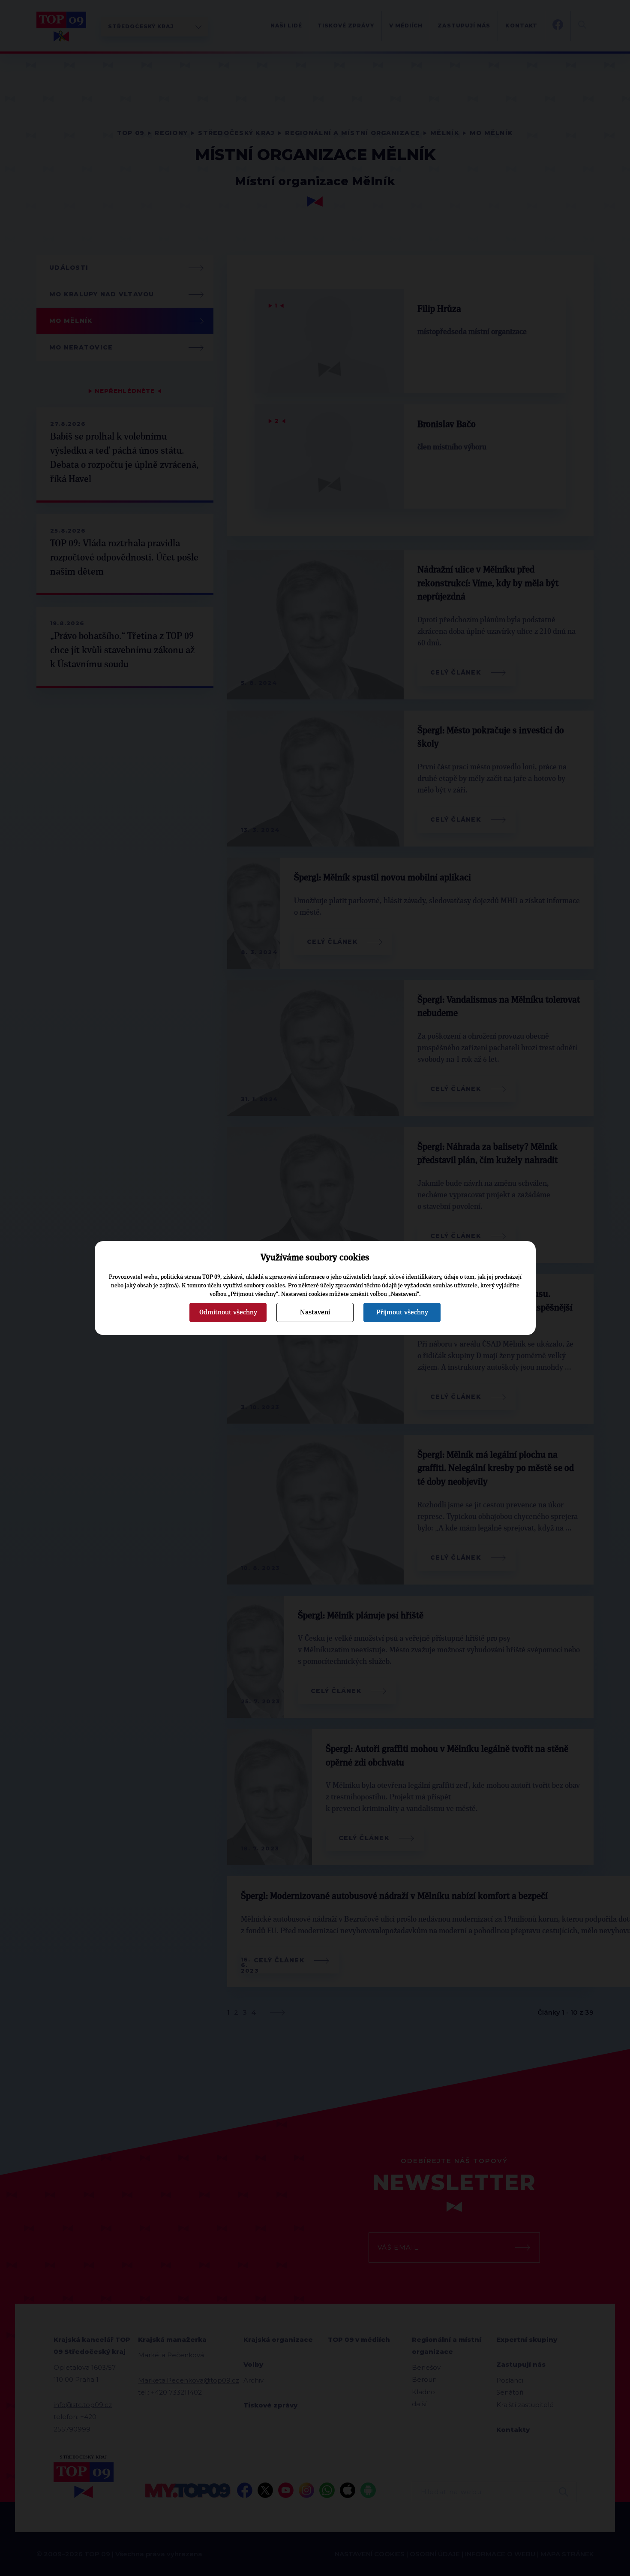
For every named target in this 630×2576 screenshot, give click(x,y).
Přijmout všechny (402, 1312)
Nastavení (315, 1312)
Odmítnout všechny (228, 1312)
